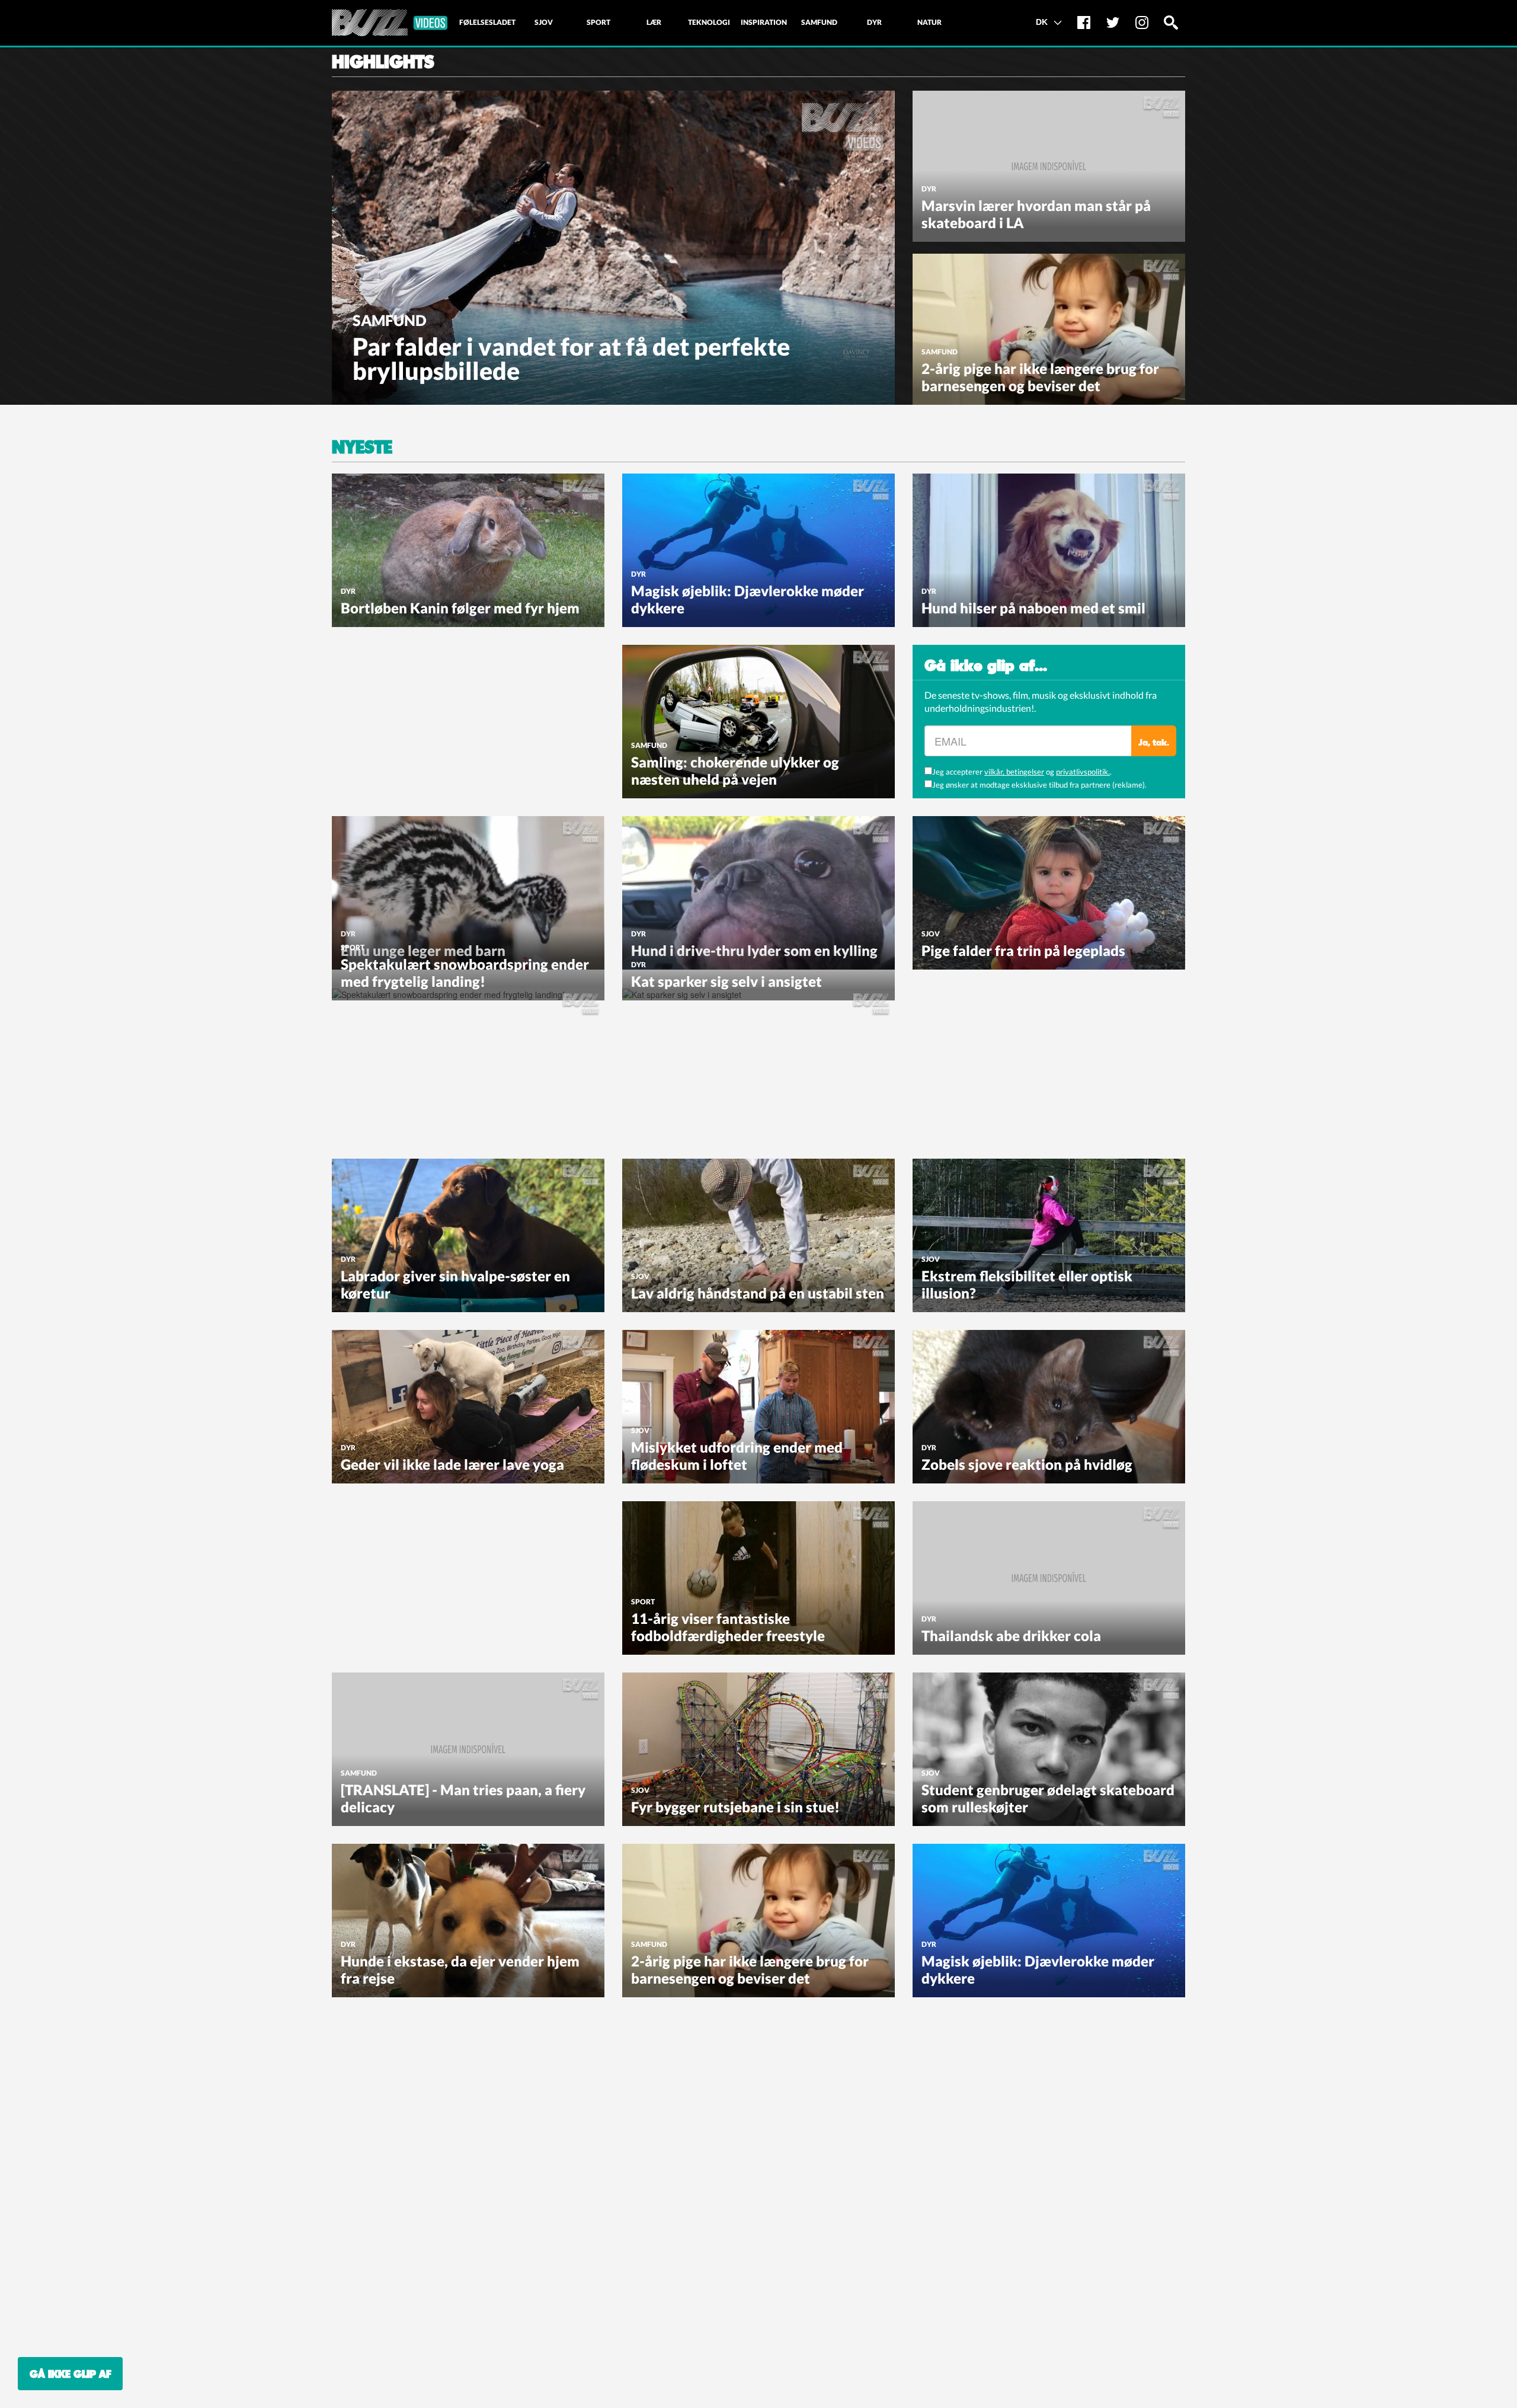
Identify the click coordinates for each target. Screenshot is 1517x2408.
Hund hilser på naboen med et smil (1033, 608)
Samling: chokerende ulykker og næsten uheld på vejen (735, 770)
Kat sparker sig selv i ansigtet (727, 981)
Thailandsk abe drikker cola (1011, 1635)
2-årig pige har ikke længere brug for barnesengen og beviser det (1040, 377)
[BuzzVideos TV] (390, 23)
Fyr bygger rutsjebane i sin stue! (735, 1807)
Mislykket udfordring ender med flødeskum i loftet (737, 1456)
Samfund (390, 320)
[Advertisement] (421, 719)
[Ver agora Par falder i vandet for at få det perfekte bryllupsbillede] (613, 247)
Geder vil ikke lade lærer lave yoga (452, 1464)
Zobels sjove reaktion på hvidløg (1027, 1464)
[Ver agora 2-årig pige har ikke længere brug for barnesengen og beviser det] (1049, 328)
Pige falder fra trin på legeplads (1023, 950)
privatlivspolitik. (1083, 772)
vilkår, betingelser (1014, 772)
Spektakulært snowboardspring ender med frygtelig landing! (465, 973)
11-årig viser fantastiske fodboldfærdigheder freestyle (728, 1627)
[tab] (487, 23)
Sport (353, 947)
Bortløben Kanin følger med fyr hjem (460, 608)
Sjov (931, 934)
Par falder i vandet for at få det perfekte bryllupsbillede (571, 359)
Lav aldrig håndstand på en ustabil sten (758, 1293)
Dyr (929, 189)
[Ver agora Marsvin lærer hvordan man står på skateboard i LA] (1049, 165)
